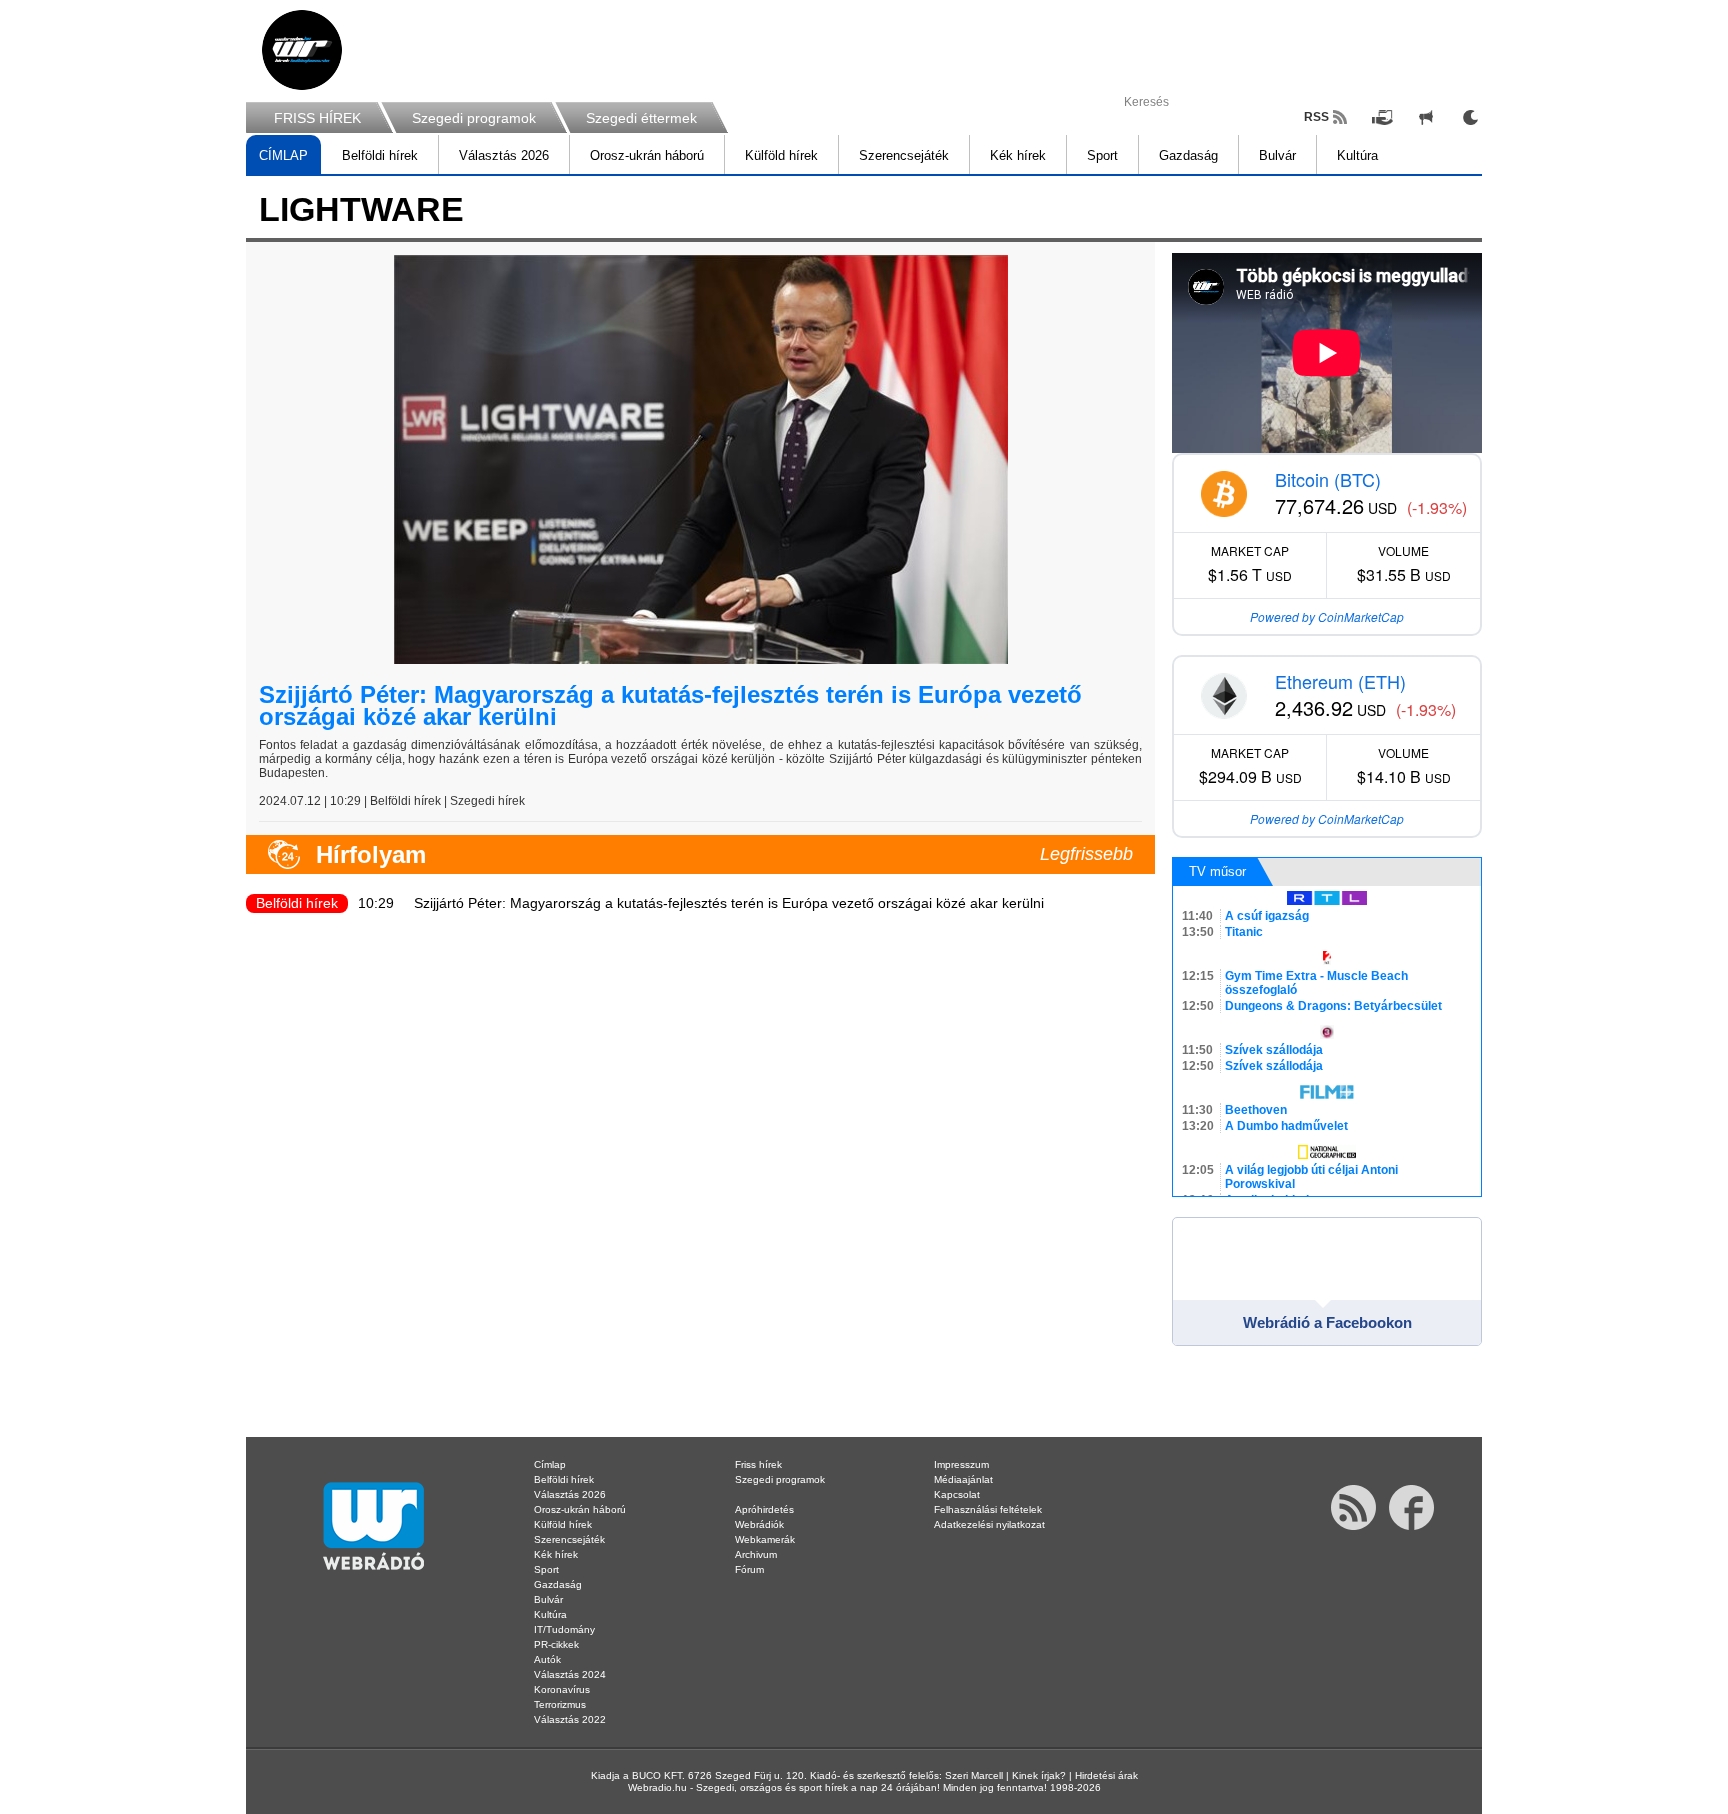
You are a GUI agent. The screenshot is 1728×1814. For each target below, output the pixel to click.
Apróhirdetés (764, 1509)
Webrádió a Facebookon (1327, 1322)
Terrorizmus (560, 1704)
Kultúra (1357, 155)
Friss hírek (758, 1464)
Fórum (749, 1569)
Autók (547, 1659)
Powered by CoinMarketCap (1327, 616)
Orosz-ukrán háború (647, 155)
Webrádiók (759, 1524)
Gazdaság (1188, 155)
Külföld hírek (781, 155)
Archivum (756, 1554)
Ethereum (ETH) (1340, 681)
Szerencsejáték (904, 155)
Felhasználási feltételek (988, 1509)
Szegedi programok (474, 118)
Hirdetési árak (1106, 1775)
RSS (1316, 117)
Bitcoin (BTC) (1328, 479)
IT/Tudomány (564, 1629)
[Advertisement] (1648, 320)
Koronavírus (562, 1689)
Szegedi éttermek (641, 118)
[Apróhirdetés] (1426, 117)
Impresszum (961, 1464)
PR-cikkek (556, 1644)
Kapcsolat (957, 1494)
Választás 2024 (570, 1674)
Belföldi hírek (380, 155)
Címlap (550, 1464)
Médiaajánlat (963, 1479)
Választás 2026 (504, 155)
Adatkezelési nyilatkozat (989, 1524)
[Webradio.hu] (302, 50)
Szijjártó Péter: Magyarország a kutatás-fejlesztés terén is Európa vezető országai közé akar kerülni (670, 705)
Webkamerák (765, 1539)
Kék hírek (1018, 155)
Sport (1102, 155)
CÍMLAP (283, 155)
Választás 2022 (570, 1719)
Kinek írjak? (1039, 1775)
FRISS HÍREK (317, 118)
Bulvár (1277, 155)
